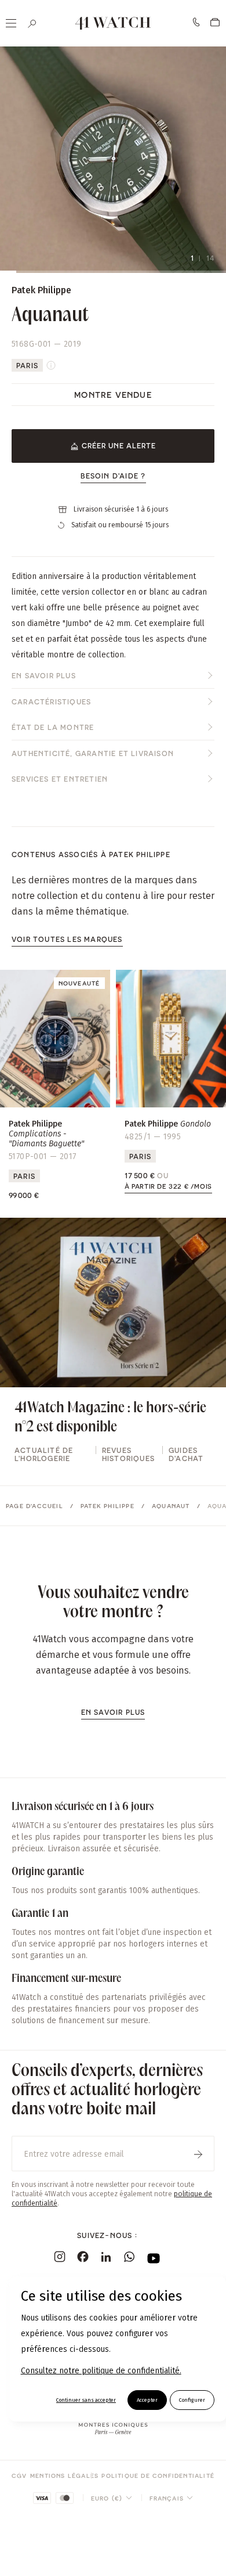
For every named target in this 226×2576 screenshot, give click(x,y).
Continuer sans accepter (86, 2400)
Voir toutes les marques (67, 939)
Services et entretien (60, 779)
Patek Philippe (107, 1506)
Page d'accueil (34, 1506)
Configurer (192, 2400)
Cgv (19, 2476)
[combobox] (112, 2498)
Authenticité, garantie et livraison (93, 753)
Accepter (147, 2400)
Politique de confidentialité (158, 2476)
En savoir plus (44, 675)
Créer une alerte (119, 445)
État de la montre (53, 727)
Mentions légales (64, 2476)
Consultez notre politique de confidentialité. (101, 2371)
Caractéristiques (51, 701)
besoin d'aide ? (113, 476)
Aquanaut (171, 1506)
